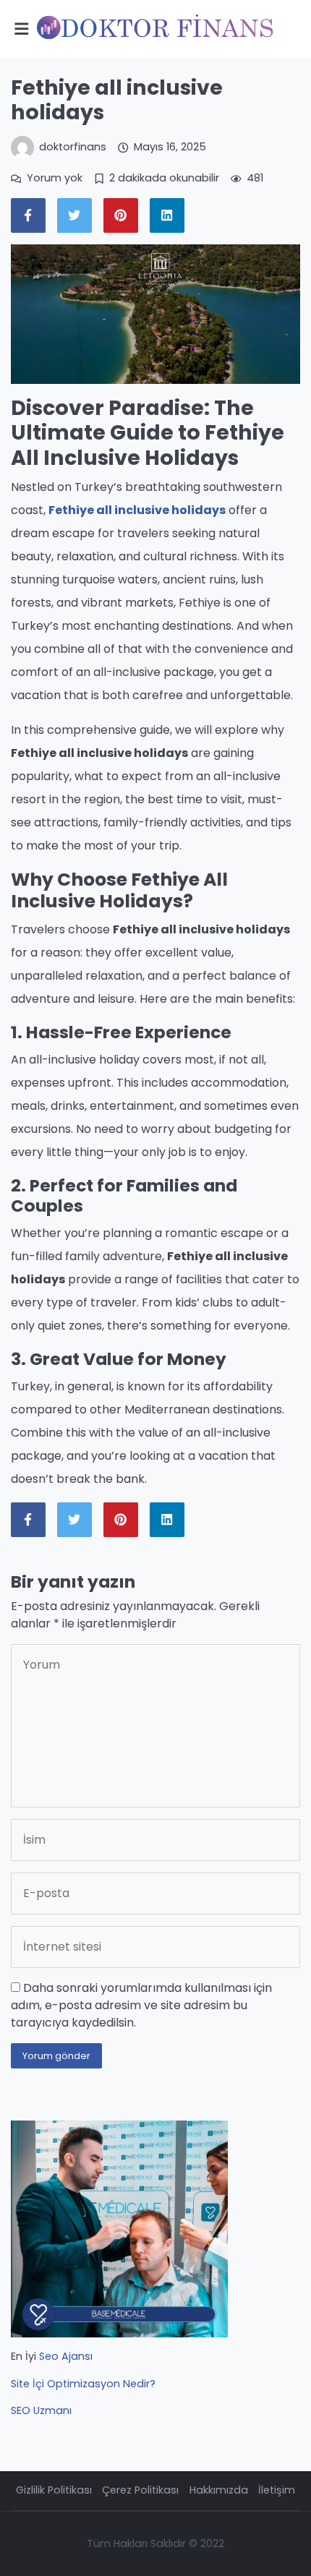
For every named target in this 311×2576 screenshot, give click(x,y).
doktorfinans (73, 147)
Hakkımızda (219, 2490)
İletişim (277, 2490)
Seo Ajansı (66, 2356)
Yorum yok (55, 178)
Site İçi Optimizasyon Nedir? (83, 2384)
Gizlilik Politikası (54, 2490)
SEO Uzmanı (41, 2410)
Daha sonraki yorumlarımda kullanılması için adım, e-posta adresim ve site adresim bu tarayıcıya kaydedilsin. (141, 2005)
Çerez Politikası (140, 2490)
